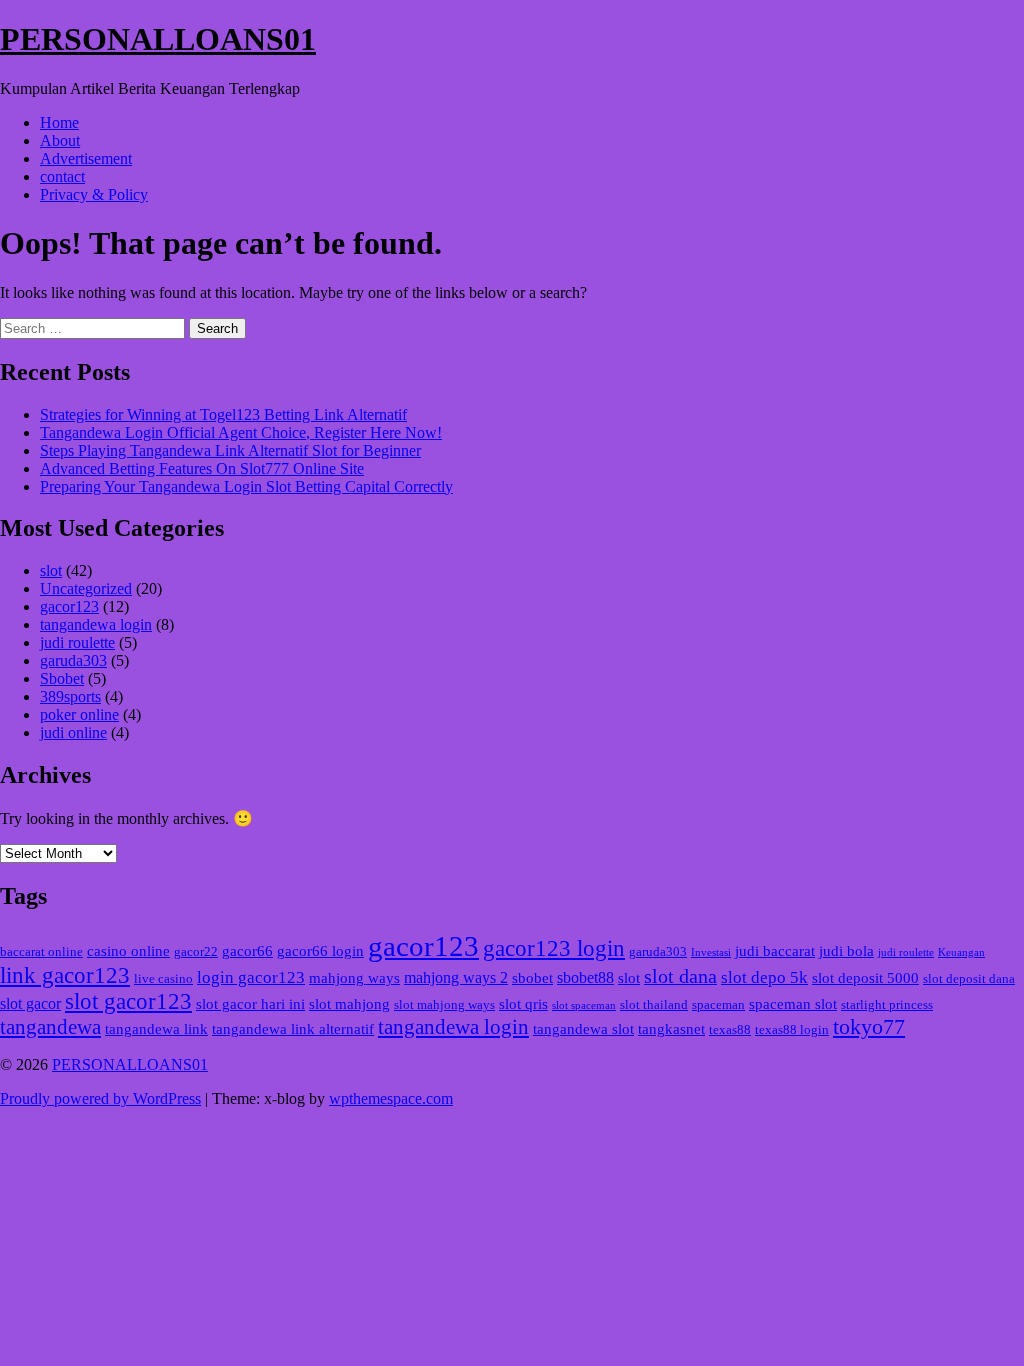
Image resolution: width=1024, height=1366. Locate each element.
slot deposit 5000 (865, 978)
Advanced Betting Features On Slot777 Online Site (202, 468)
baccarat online (41, 952)
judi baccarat (775, 951)
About (60, 140)
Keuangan (961, 952)
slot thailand (654, 1005)
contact (62, 176)
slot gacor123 (128, 1001)
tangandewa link (156, 1029)
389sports (70, 696)
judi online (73, 732)
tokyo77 (869, 1027)
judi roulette (77, 642)
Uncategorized (86, 588)
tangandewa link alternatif (293, 1029)
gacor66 (247, 951)
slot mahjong (349, 1004)
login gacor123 (251, 977)
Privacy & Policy (94, 194)
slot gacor (30, 1003)
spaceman (718, 1005)
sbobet (532, 978)
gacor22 (196, 952)
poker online (79, 714)
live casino (163, 979)
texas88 (730, 1030)
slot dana (680, 976)
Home (59, 122)
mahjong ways (354, 978)
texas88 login (792, 1030)
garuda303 (73, 660)
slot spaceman (584, 1005)
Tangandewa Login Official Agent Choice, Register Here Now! (241, 432)
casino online (128, 951)
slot (51, 570)
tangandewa (50, 1026)
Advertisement (86, 158)
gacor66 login (320, 951)
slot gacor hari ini (250, 1004)
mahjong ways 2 (456, 977)
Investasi (711, 952)
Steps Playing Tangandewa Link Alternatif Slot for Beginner (230, 450)
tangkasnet (671, 1029)
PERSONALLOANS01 (158, 39)
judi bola (846, 951)
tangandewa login (96, 624)
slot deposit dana (969, 979)
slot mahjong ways (444, 1005)
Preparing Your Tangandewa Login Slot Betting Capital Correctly (246, 486)
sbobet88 (585, 977)
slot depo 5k (764, 977)
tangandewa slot (583, 1029)
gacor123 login (554, 948)
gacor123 (69, 606)
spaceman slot (793, 1004)
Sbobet (62, 678)
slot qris (523, 1004)
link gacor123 (65, 975)
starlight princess (887, 1005)
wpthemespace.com (391, 1098)
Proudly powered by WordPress (100, 1098)
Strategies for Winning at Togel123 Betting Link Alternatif (223, 414)
